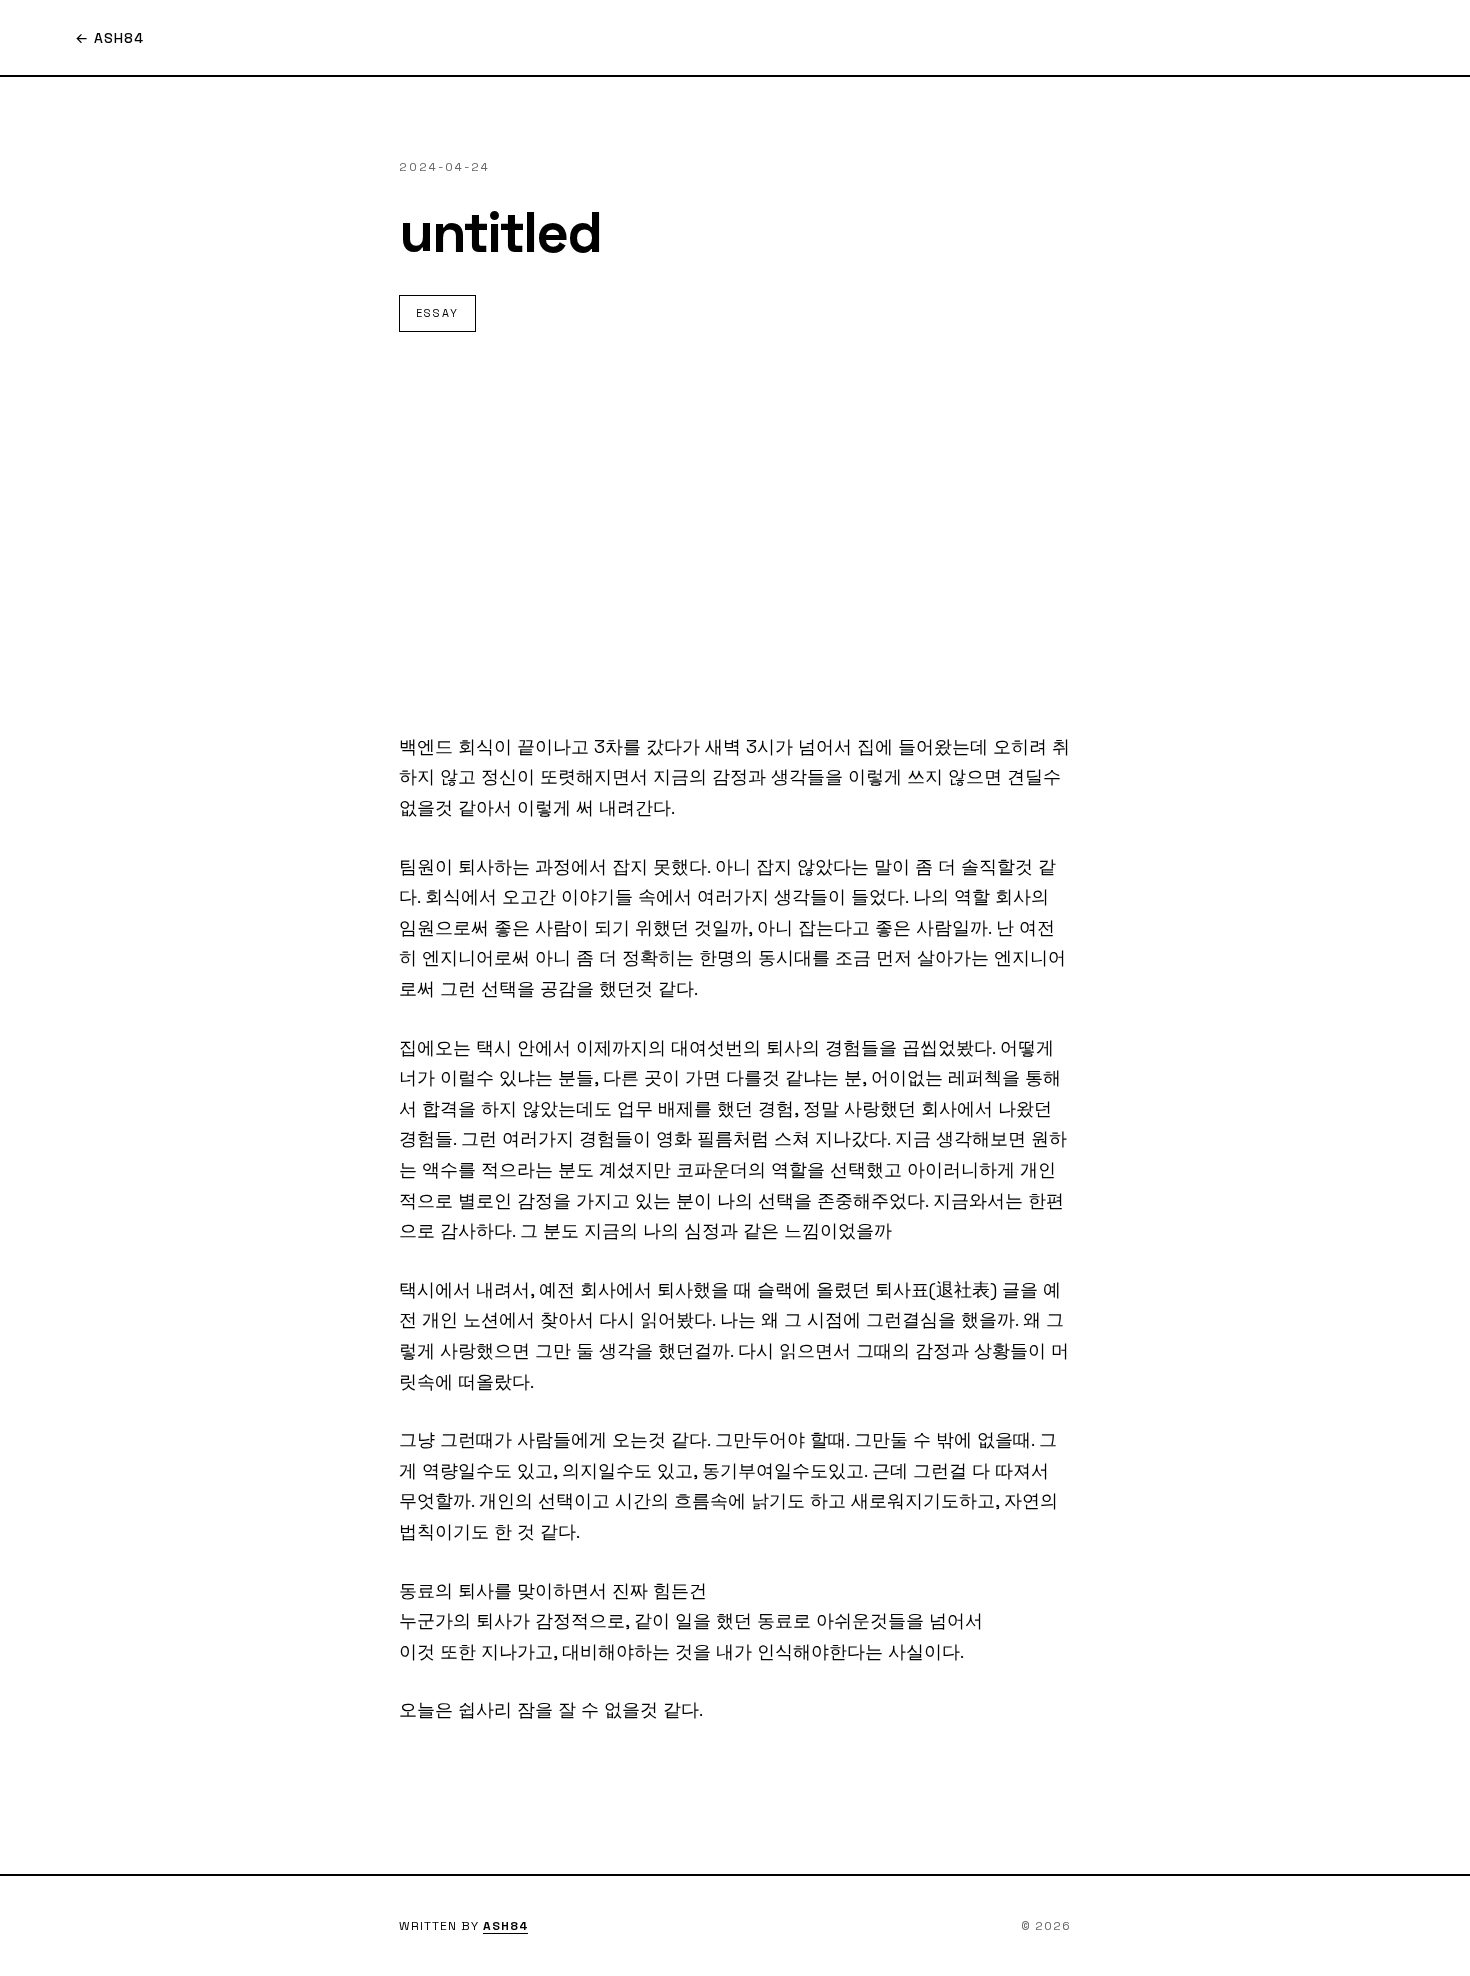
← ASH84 (109, 38)
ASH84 (505, 1926)
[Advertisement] (735, 532)
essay (437, 313)
